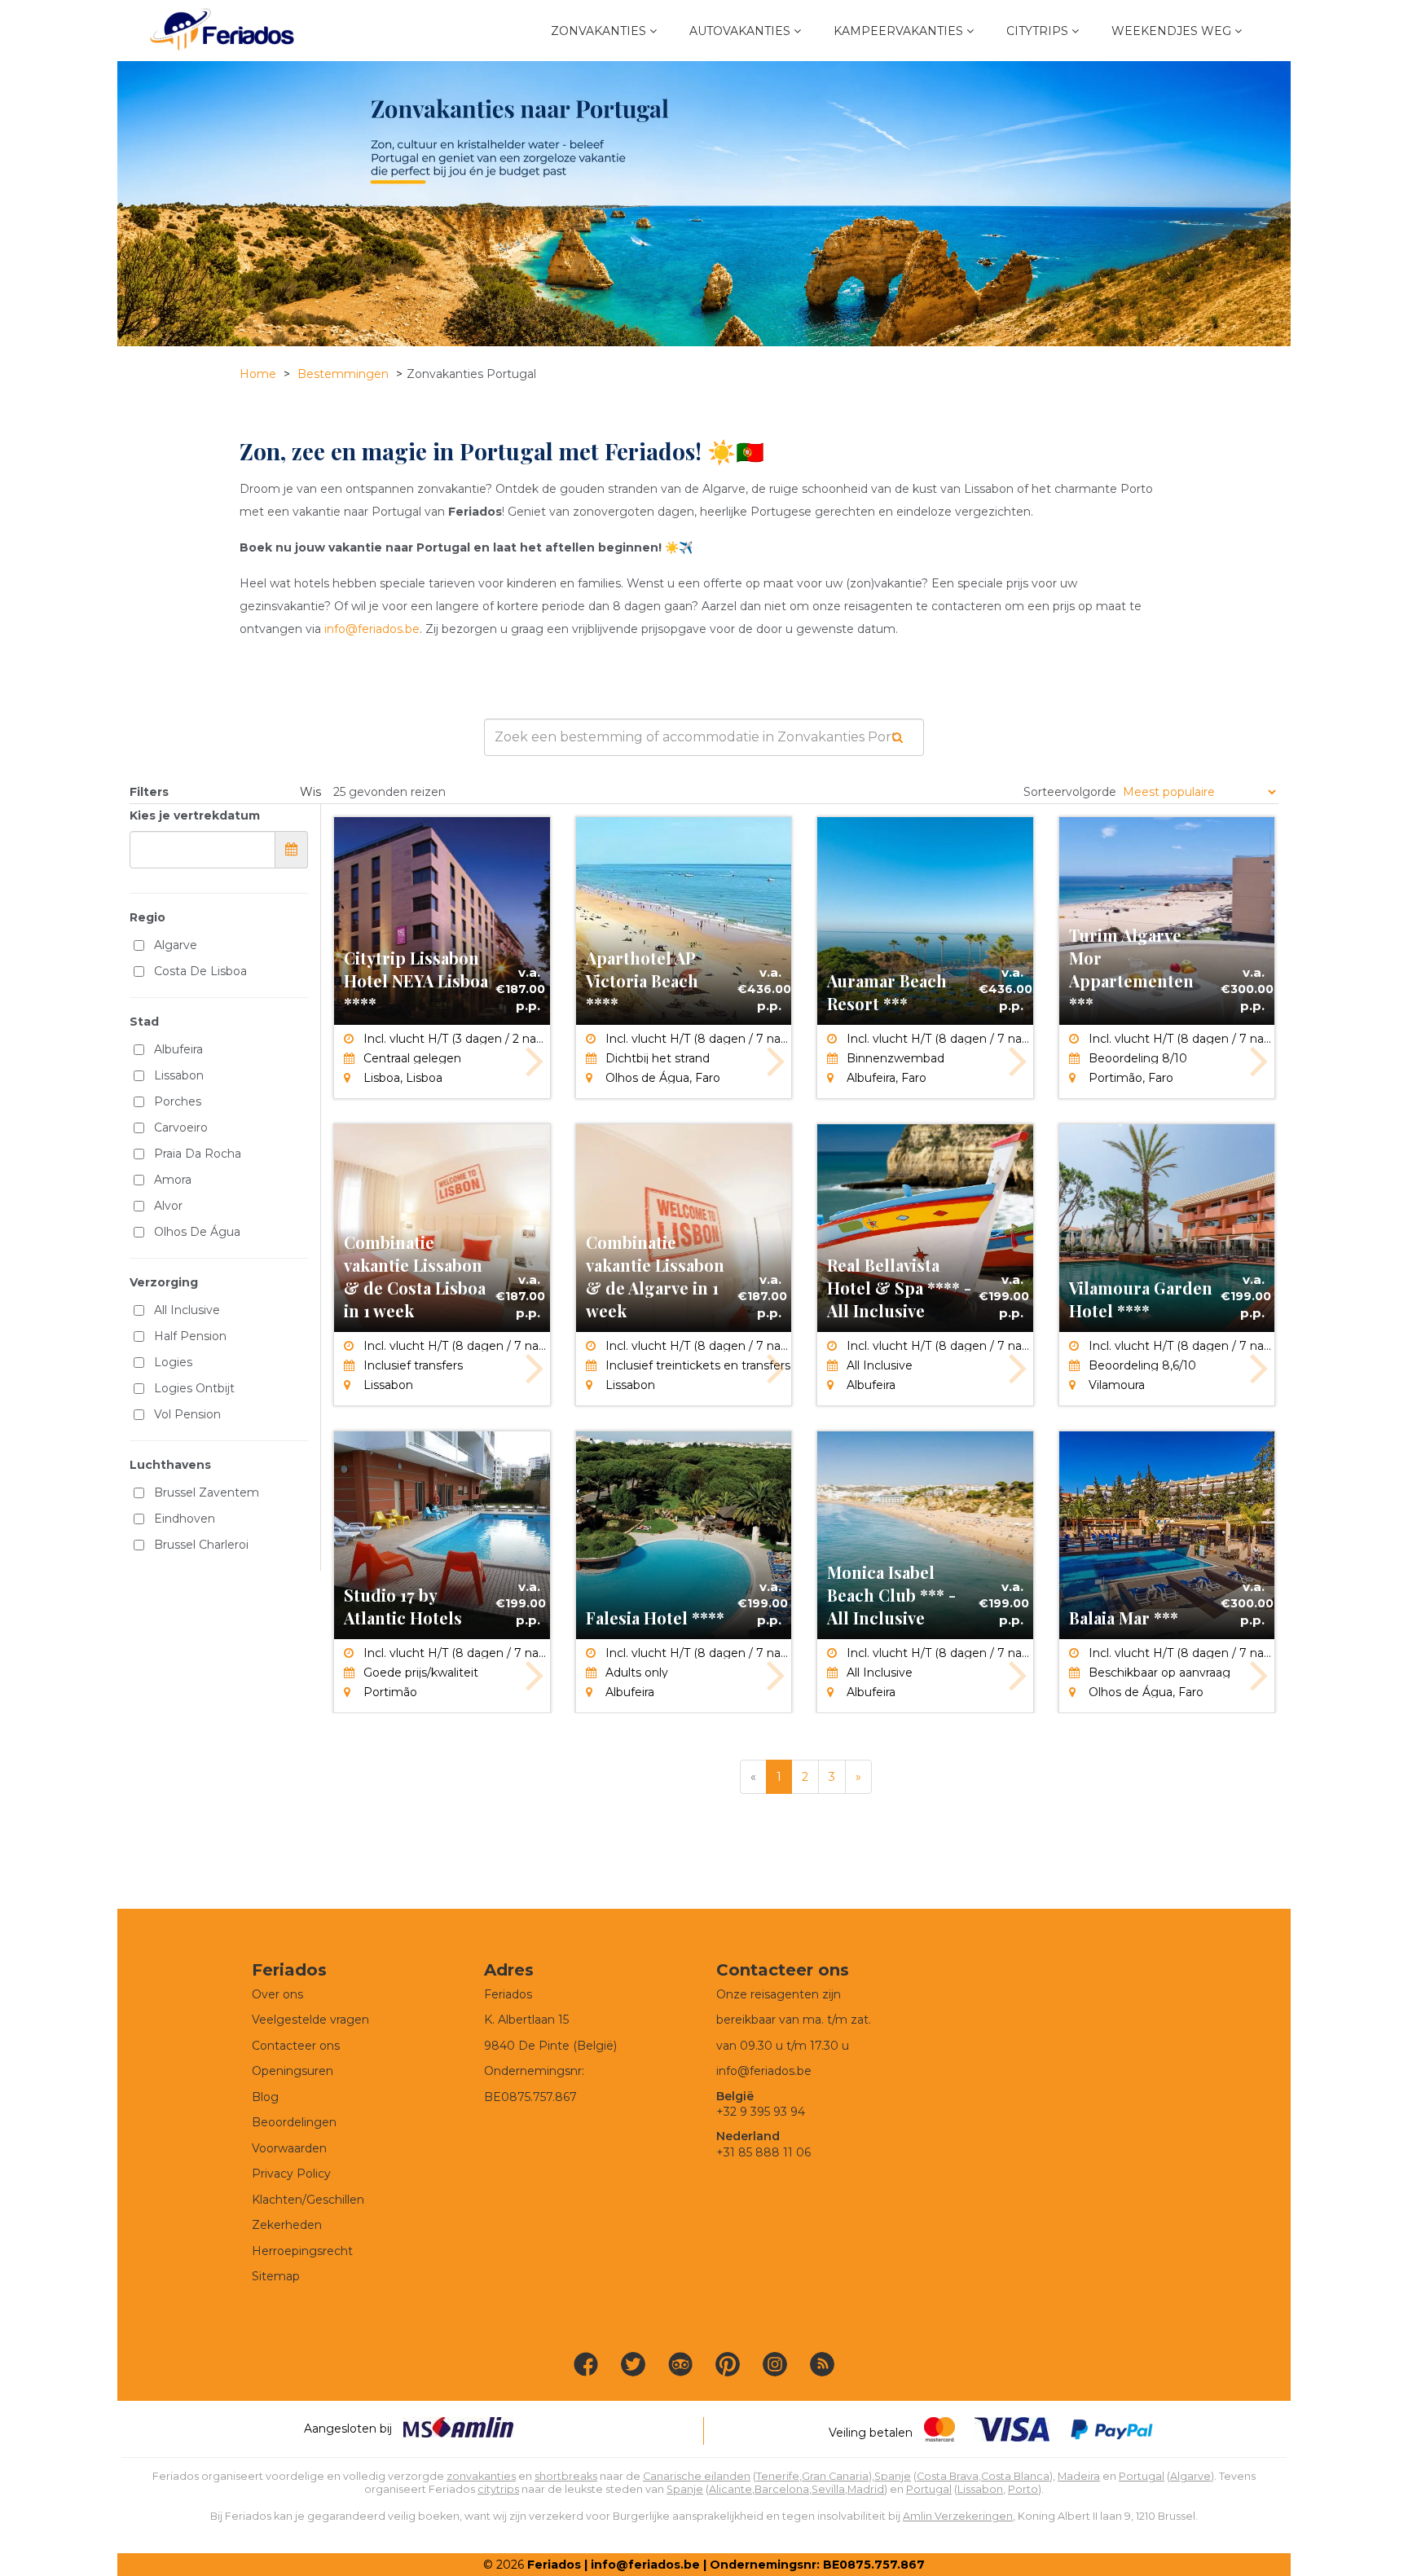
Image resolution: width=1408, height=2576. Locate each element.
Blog (265, 2097)
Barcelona (782, 2489)
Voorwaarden (289, 2148)
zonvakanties (481, 2476)
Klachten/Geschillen (308, 2200)
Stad (144, 1022)
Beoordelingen (294, 2122)
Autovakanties (740, 31)
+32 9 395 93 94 (761, 2112)
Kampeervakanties (898, 31)
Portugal (1142, 2476)
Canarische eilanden (697, 2476)
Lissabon (980, 2489)
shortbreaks (566, 2476)
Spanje (893, 2476)
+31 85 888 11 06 (763, 2152)
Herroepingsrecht (302, 2251)
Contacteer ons (296, 2046)
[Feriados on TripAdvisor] (680, 2364)
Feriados (554, 2565)
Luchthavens (170, 1465)
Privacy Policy (291, 2174)
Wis (310, 792)
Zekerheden (287, 2225)
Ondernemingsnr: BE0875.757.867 (817, 2565)
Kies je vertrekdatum (195, 815)
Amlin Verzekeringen (958, 2516)
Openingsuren (293, 2071)
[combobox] (704, 737)
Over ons (277, 1994)
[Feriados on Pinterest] (728, 2364)
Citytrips (1037, 31)
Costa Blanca (1015, 2476)
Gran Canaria (835, 2476)
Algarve (1190, 2476)
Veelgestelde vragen (310, 2020)
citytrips (498, 2489)
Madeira (1079, 2476)
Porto (1023, 2489)
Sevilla (828, 2489)
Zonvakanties (598, 31)
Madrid (866, 2489)
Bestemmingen (343, 374)
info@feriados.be (372, 629)
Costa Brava (948, 2476)
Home (258, 374)
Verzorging (164, 1282)
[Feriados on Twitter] (633, 2364)
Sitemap (276, 2276)
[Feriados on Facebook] (586, 2364)
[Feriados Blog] (822, 2364)
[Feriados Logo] (222, 31)
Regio (147, 917)
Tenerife (778, 2476)
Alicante (730, 2489)
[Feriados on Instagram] (775, 2364)
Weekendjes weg (1171, 31)
